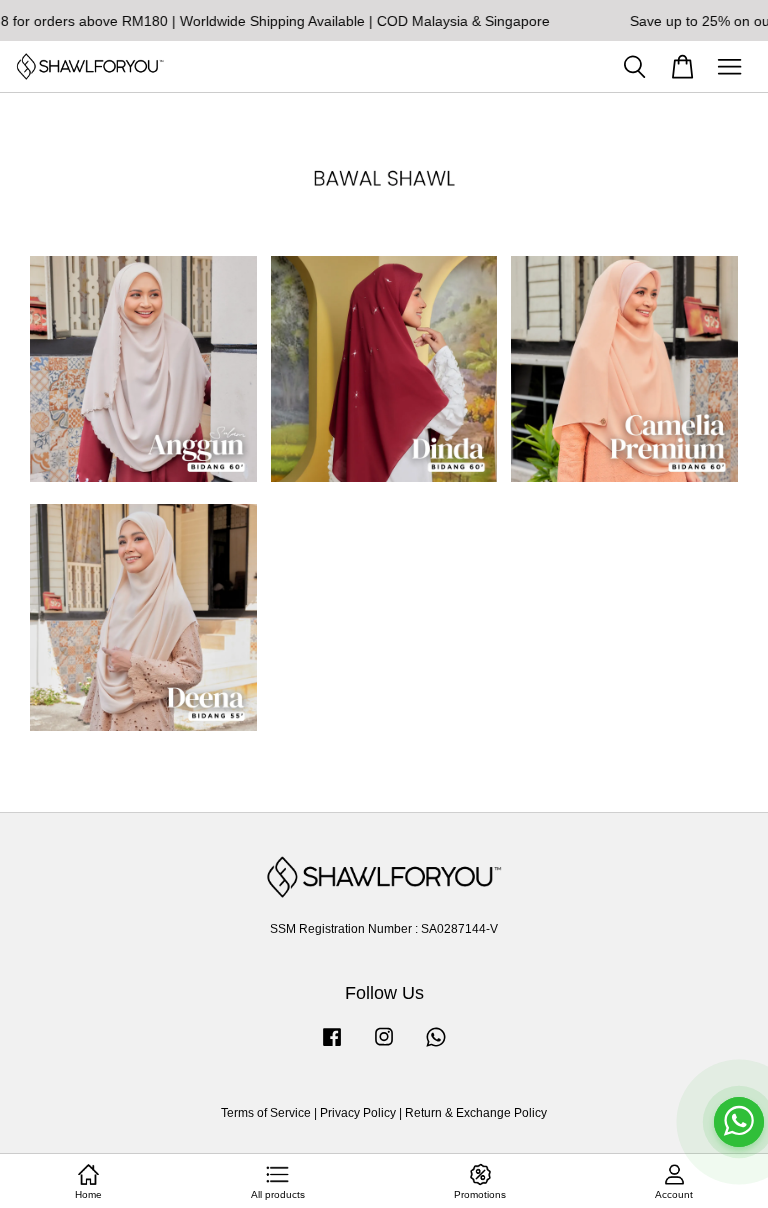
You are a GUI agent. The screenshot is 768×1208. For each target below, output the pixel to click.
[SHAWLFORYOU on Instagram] (384, 1047)
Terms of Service (266, 1113)
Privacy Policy (358, 1113)
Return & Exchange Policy (476, 1113)
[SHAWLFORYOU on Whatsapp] (436, 1047)
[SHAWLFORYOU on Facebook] (332, 1047)
